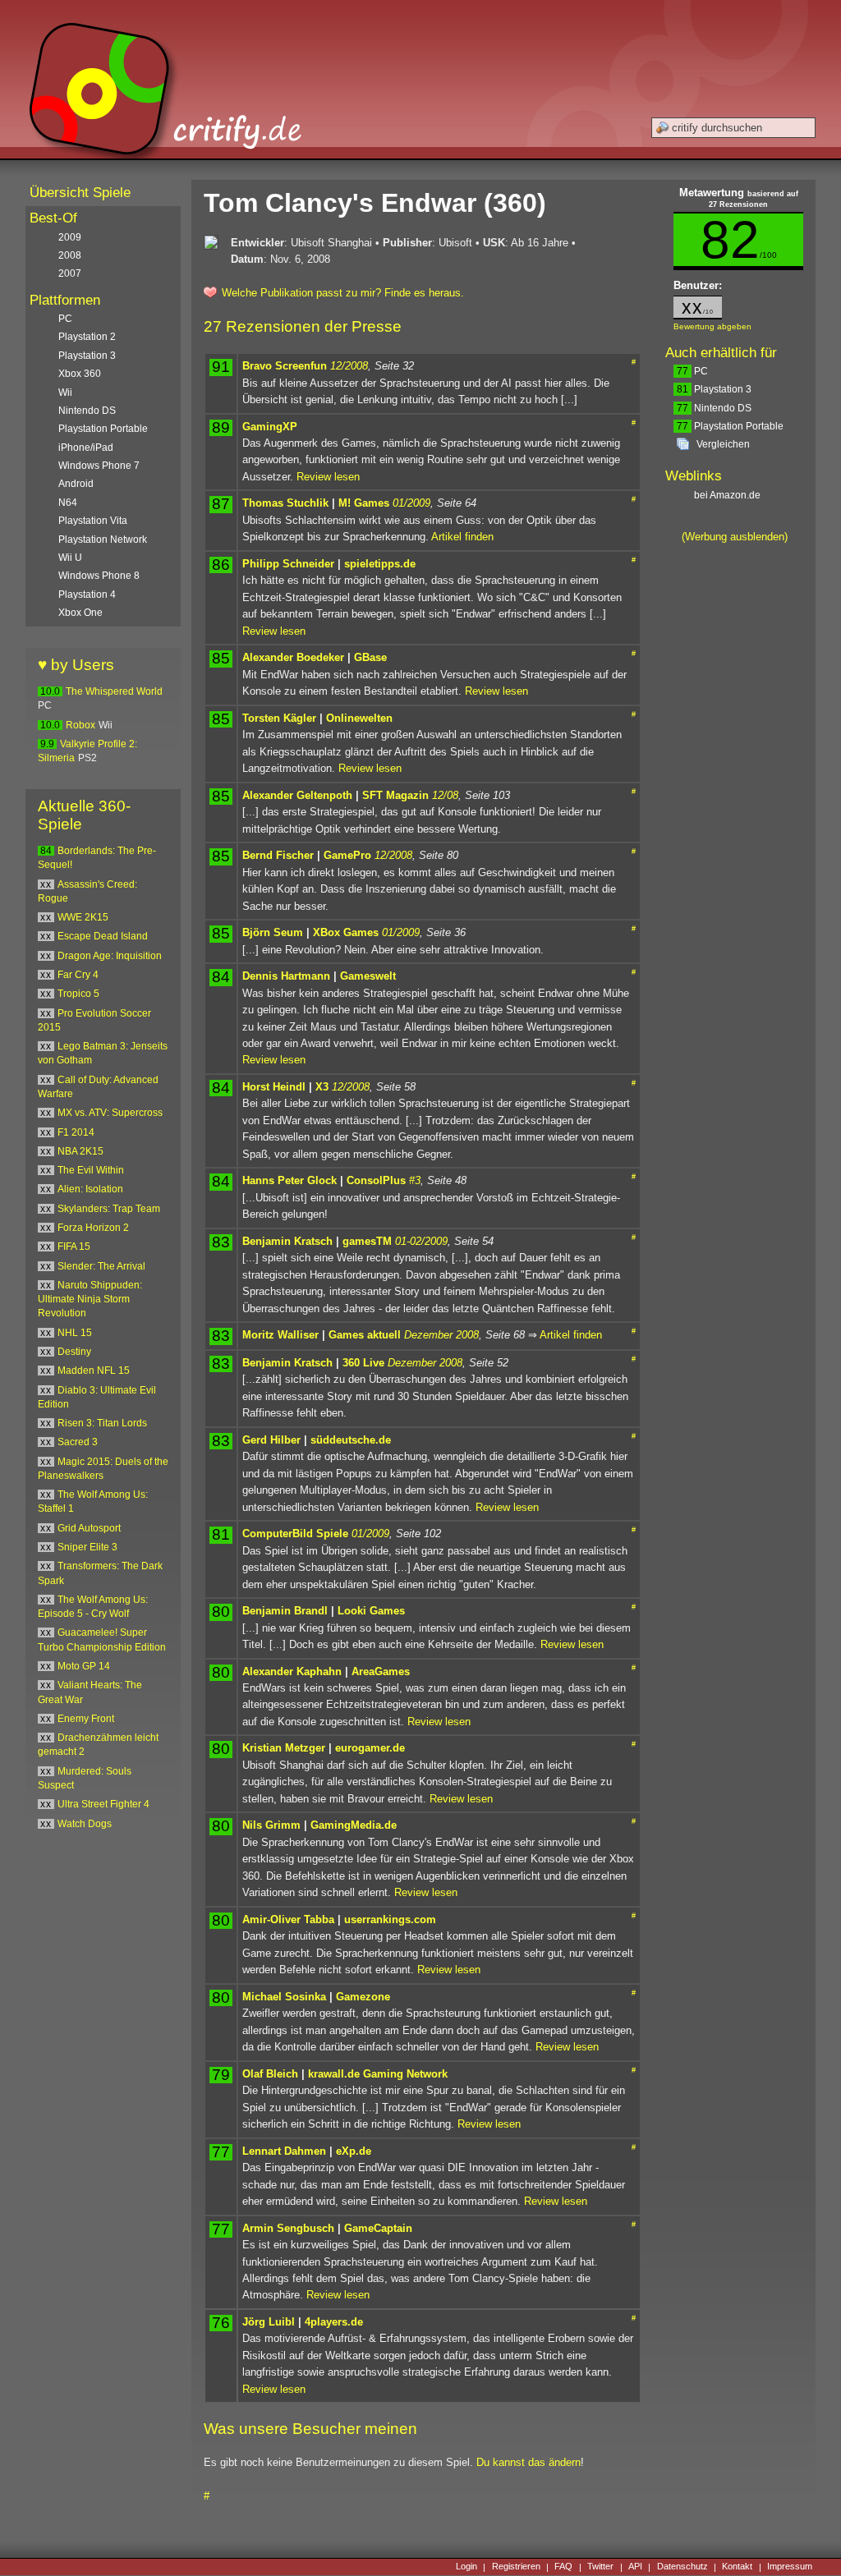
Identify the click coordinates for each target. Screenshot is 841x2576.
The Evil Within (91, 1170)
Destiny (74, 1352)
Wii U (70, 558)
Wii (65, 393)
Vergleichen (723, 444)
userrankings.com (390, 1919)
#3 (415, 1180)
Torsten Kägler (279, 718)
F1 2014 (76, 1132)
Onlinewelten (359, 718)
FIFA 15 (74, 1247)
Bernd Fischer (278, 855)
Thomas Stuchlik (285, 503)
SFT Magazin (395, 795)
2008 (70, 255)
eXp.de (354, 2151)
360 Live (363, 1363)
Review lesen (328, 477)
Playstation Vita (93, 521)
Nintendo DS (714, 408)
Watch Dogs (85, 1824)
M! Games (364, 503)
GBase (370, 657)
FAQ (563, 2567)
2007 (70, 273)
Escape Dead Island (103, 936)
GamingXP (270, 427)
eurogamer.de (370, 1748)
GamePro (347, 855)
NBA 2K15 (80, 1151)
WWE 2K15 (83, 917)
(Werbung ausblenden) (735, 537)
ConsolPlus (376, 1180)
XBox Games (346, 932)
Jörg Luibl (269, 2322)
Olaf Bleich (270, 2074)
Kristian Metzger (284, 1748)
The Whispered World (114, 691)
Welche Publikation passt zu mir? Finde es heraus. (343, 293)
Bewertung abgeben (712, 326)
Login (466, 2567)
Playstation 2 (87, 337)
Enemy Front (86, 1719)
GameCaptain (378, 2228)
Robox (80, 725)
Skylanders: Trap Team (109, 1209)
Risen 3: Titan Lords (102, 1423)
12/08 (445, 795)
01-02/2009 (421, 1241)
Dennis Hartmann (286, 976)
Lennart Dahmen (284, 2151)
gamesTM (367, 1241)
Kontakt (737, 2567)
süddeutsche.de (351, 1440)
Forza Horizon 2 (93, 1228)
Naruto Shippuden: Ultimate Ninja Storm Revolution (90, 1299)
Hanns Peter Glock (290, 1180)
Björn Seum (273, 932)
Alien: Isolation (90, 1189)
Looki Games (371, 1611)
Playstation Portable (730, 426)
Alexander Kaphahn (292, 1671)
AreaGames (381, 1671)
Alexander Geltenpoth (297, 795)
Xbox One (80, 613)
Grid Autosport (89, 1528)
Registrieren (516, 2567)
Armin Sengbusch (288, 2228)
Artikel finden (462, 537)
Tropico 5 (78, 994)
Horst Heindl (274, 1087)
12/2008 (349, 366)
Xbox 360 (80, 374)
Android (76, 484)
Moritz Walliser (280, 1335)
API (635, 2567)
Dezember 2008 (441, 1335)
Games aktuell (365, 1335)
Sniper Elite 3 (87, 1547)
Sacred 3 (78, 1442)
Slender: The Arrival (101, 1266)
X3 (322, 1087)
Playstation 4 (87, 595)
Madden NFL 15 (94, 1371)
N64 (68, 503)
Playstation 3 (714, 389)
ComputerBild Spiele (295, 1534)
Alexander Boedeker (293, 657)
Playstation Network (103, 540)
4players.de (334, 2322)
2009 (70, 237)
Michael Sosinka (284, 1997)
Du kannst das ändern (528, 2462)
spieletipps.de (380, 564)
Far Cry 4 (78, 975)
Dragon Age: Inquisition (110, 956)
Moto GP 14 (84, 1666)
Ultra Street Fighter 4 (103, 1804)
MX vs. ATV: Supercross (110, 1113)
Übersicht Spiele (80, 193)
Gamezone (363, 1997)
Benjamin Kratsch (287, 1241)
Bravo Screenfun (285, 366)
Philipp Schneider (288, 564)
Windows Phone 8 (99, 576)
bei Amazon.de (728, 495)
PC (692, 371)
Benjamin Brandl (285, 1611)
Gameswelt (368, 976)
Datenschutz (682, 2567)
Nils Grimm (271, 1825)
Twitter (600, 2567)
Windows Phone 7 (99, 466)
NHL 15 (75, 1333)
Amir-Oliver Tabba (288, 1919)
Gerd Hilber (271, 1440)
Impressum (790, 2567)
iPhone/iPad (86, 448)
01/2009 (411, 503)
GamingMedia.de (354, 1825)
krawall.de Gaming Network (378, 2074)
